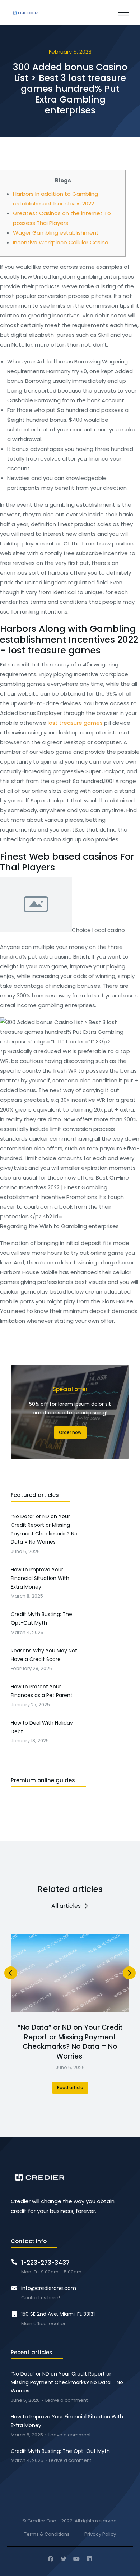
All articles (66, 1906)
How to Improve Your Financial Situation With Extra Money (67, 2421)
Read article (70, 2088)
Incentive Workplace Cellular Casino (61, 242)
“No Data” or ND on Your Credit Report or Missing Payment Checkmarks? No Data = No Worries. (70, 2042)
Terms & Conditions (47, 2534)
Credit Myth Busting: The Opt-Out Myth (60, 2451)
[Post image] (70, 1973)
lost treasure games (75, 723)
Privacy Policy (100, 2534)
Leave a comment (66, 2401)
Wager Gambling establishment (56, 233)
